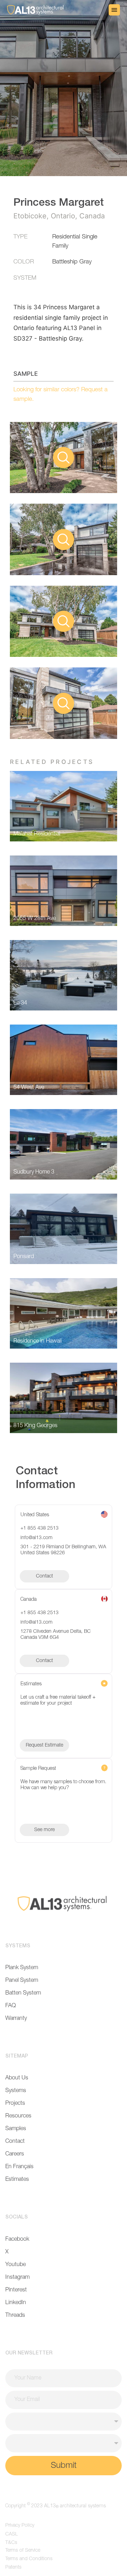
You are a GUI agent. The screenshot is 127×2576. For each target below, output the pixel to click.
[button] (114, 10)
